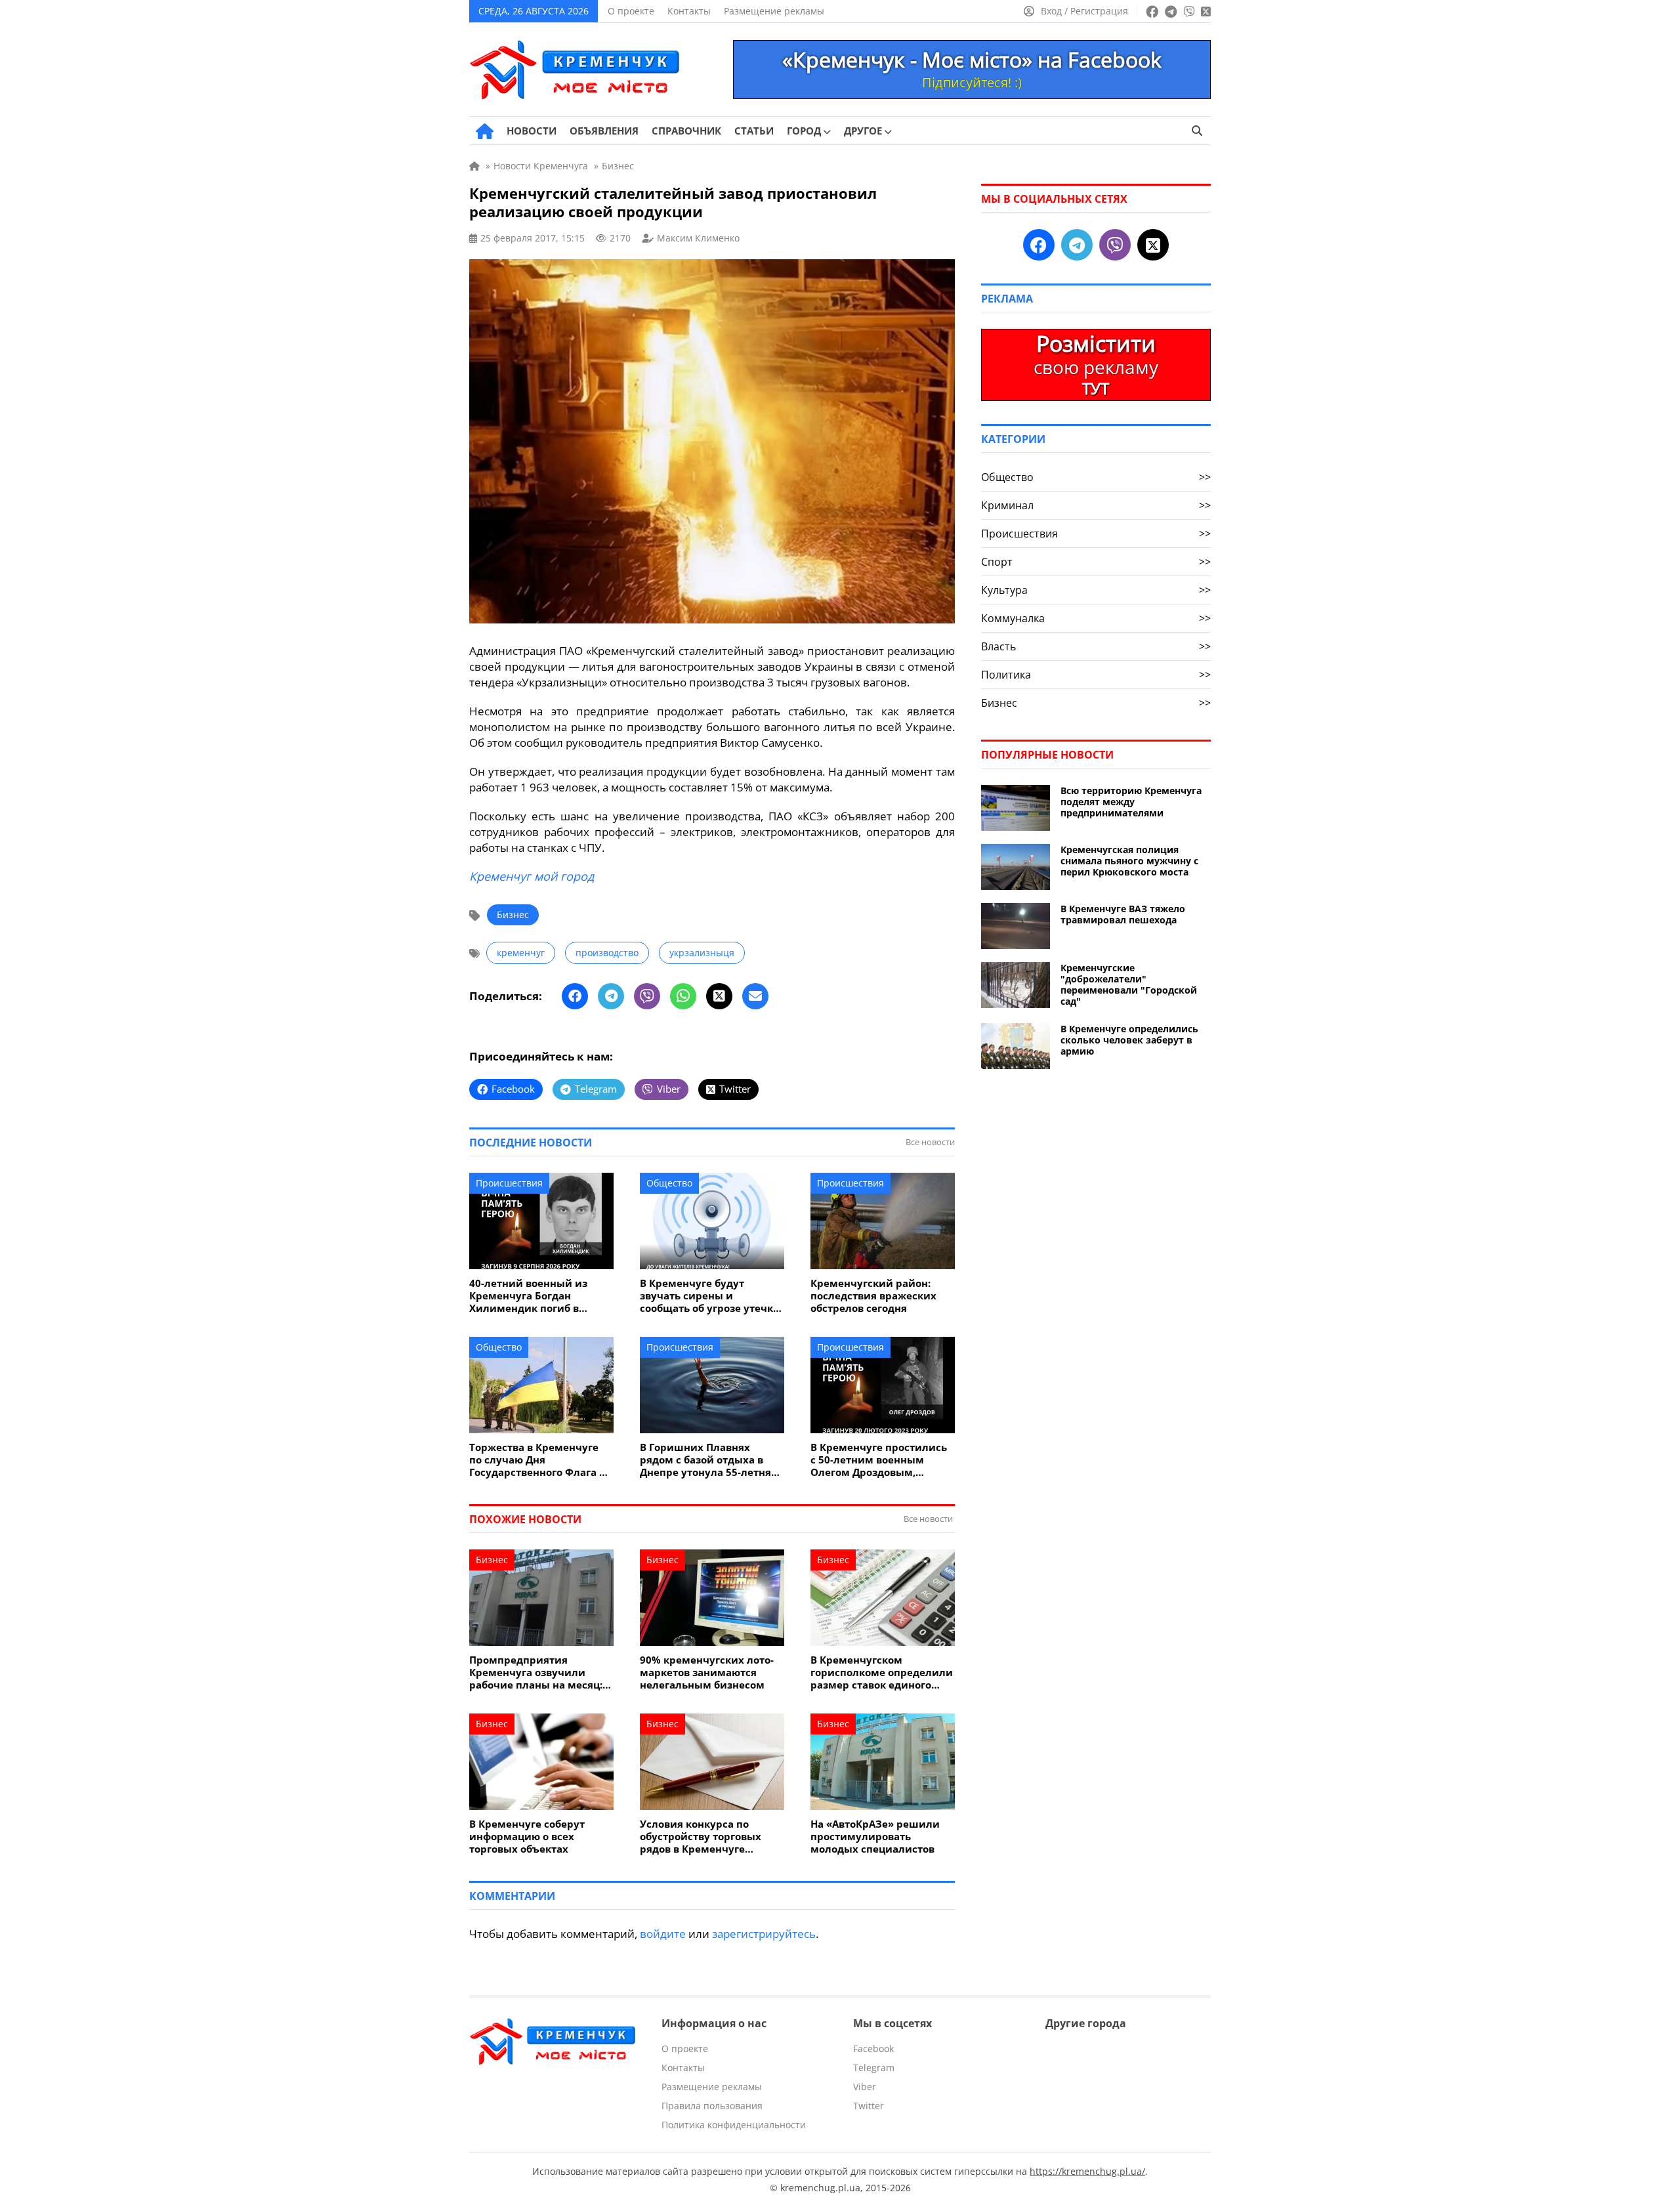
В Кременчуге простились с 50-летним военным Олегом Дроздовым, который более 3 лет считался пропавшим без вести (879, 1460)
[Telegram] (611, 996)
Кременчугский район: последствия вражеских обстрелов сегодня (873, 1296)
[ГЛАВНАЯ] (485, 131)
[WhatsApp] (683, 996)
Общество (669, 1183)
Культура (1096, 590)
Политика (1096, 675)
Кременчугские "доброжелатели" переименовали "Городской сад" (1129, 984)
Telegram (874, 2068)
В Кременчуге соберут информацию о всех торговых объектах (527, 1837)
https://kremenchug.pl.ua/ (1087, 2171)
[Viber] (647, 996)
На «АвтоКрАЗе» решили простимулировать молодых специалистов (875, 1837)
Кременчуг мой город (532, 876)
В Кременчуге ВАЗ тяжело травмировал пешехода (1123, 914)
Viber (865, 2087)
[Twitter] (719, 996)
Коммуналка (1096, 618)
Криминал (1096, 505)
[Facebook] (575, 996)
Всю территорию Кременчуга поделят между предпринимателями (1131, 802)
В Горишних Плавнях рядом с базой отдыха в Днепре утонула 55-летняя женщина (708, 1460)
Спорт (1096, 562)
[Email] (755, 996)
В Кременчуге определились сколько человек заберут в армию (1129, 1040)
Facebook (873, 2049)
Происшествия (509, 1183)
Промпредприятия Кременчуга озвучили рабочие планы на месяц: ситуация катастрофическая (536, 1672)
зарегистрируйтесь (764, 1934)
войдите (663, 1934)
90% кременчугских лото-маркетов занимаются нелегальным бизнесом (707, 1672)
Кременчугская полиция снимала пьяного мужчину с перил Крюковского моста (1129, 861)
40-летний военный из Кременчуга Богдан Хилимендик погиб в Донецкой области (528, 1296)
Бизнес (513, 914)
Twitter (869, 2106)
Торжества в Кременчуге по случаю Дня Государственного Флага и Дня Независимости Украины (538, 1460)
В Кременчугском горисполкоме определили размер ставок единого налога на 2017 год (882, 1672)
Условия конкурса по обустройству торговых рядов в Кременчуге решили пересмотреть (701, 1837)
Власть (1096, 646)
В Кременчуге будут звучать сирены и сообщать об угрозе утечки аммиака (710, 1296)
